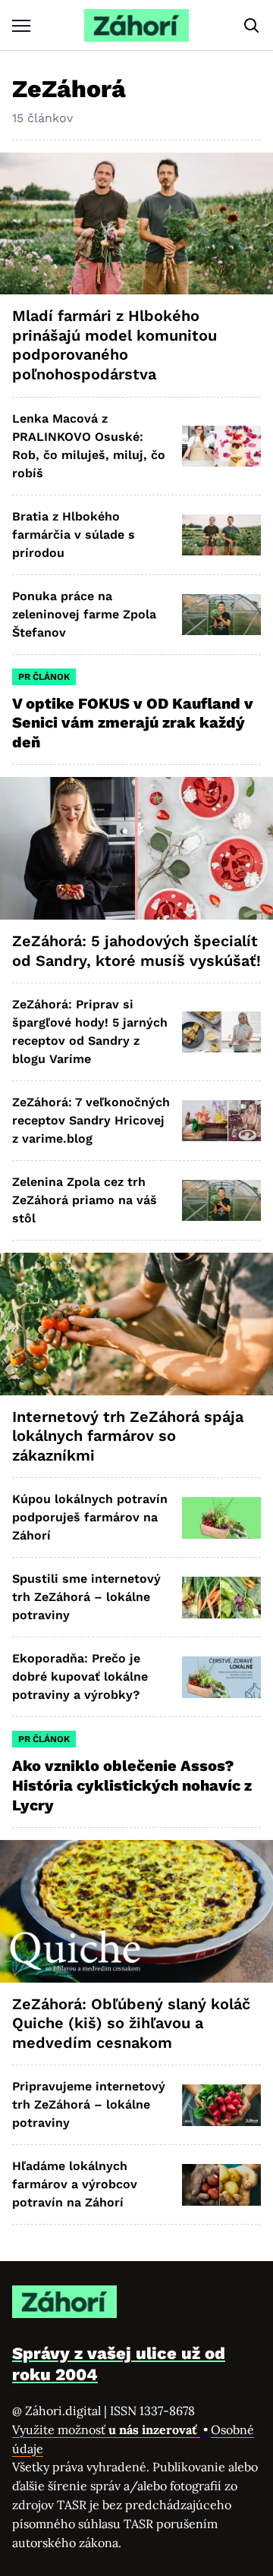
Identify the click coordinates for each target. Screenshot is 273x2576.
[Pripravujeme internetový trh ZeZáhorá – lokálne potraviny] (221, 2105)
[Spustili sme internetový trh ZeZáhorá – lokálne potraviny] (221, 1597)
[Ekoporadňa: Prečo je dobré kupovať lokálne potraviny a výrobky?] (221, 1677)
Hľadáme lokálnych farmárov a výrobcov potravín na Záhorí (75, 2184)
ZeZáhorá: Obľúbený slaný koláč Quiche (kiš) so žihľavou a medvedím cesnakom (131, 2023)
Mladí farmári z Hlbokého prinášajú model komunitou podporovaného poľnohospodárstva (115, 345)
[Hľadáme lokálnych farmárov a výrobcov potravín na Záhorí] (221, 2184)
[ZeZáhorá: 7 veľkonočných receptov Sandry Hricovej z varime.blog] (221, 1121)
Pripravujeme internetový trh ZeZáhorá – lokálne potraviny (89, 2104)
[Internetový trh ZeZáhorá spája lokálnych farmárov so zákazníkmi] (136, 1324)
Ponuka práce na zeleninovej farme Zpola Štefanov (84, 614)
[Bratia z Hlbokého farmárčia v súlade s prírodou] (221, 535)
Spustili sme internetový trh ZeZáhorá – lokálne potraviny (86, 1597)
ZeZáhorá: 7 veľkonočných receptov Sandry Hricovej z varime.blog (91, 1120)
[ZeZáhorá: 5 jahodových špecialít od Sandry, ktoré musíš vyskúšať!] (136, 848)
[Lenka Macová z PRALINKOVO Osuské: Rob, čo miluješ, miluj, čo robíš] (221, 446)
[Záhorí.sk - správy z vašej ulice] (136, 25)
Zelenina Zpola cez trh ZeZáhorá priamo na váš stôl (85, 1200)
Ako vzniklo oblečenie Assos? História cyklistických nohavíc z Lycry (132, 1785)
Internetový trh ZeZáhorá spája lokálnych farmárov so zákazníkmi (128, 1436)
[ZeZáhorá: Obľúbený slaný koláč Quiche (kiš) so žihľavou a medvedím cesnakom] (136, 1911)
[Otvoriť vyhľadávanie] (252, 26)
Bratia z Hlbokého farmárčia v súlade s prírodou (74, 535)
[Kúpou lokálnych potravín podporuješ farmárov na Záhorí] (221, 1518)
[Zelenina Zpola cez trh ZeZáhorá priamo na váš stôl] (221, 1200)
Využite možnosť (106, 2430)
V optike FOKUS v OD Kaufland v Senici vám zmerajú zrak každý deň (133, 723)
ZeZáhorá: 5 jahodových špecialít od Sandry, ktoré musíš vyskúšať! (136, 951)
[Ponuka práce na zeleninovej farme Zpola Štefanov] (221, 615)
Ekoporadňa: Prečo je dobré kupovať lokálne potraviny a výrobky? (80, 1676)
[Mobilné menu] (21, 25)
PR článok (44, 677)
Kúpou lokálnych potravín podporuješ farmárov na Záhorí (90, 1517)
